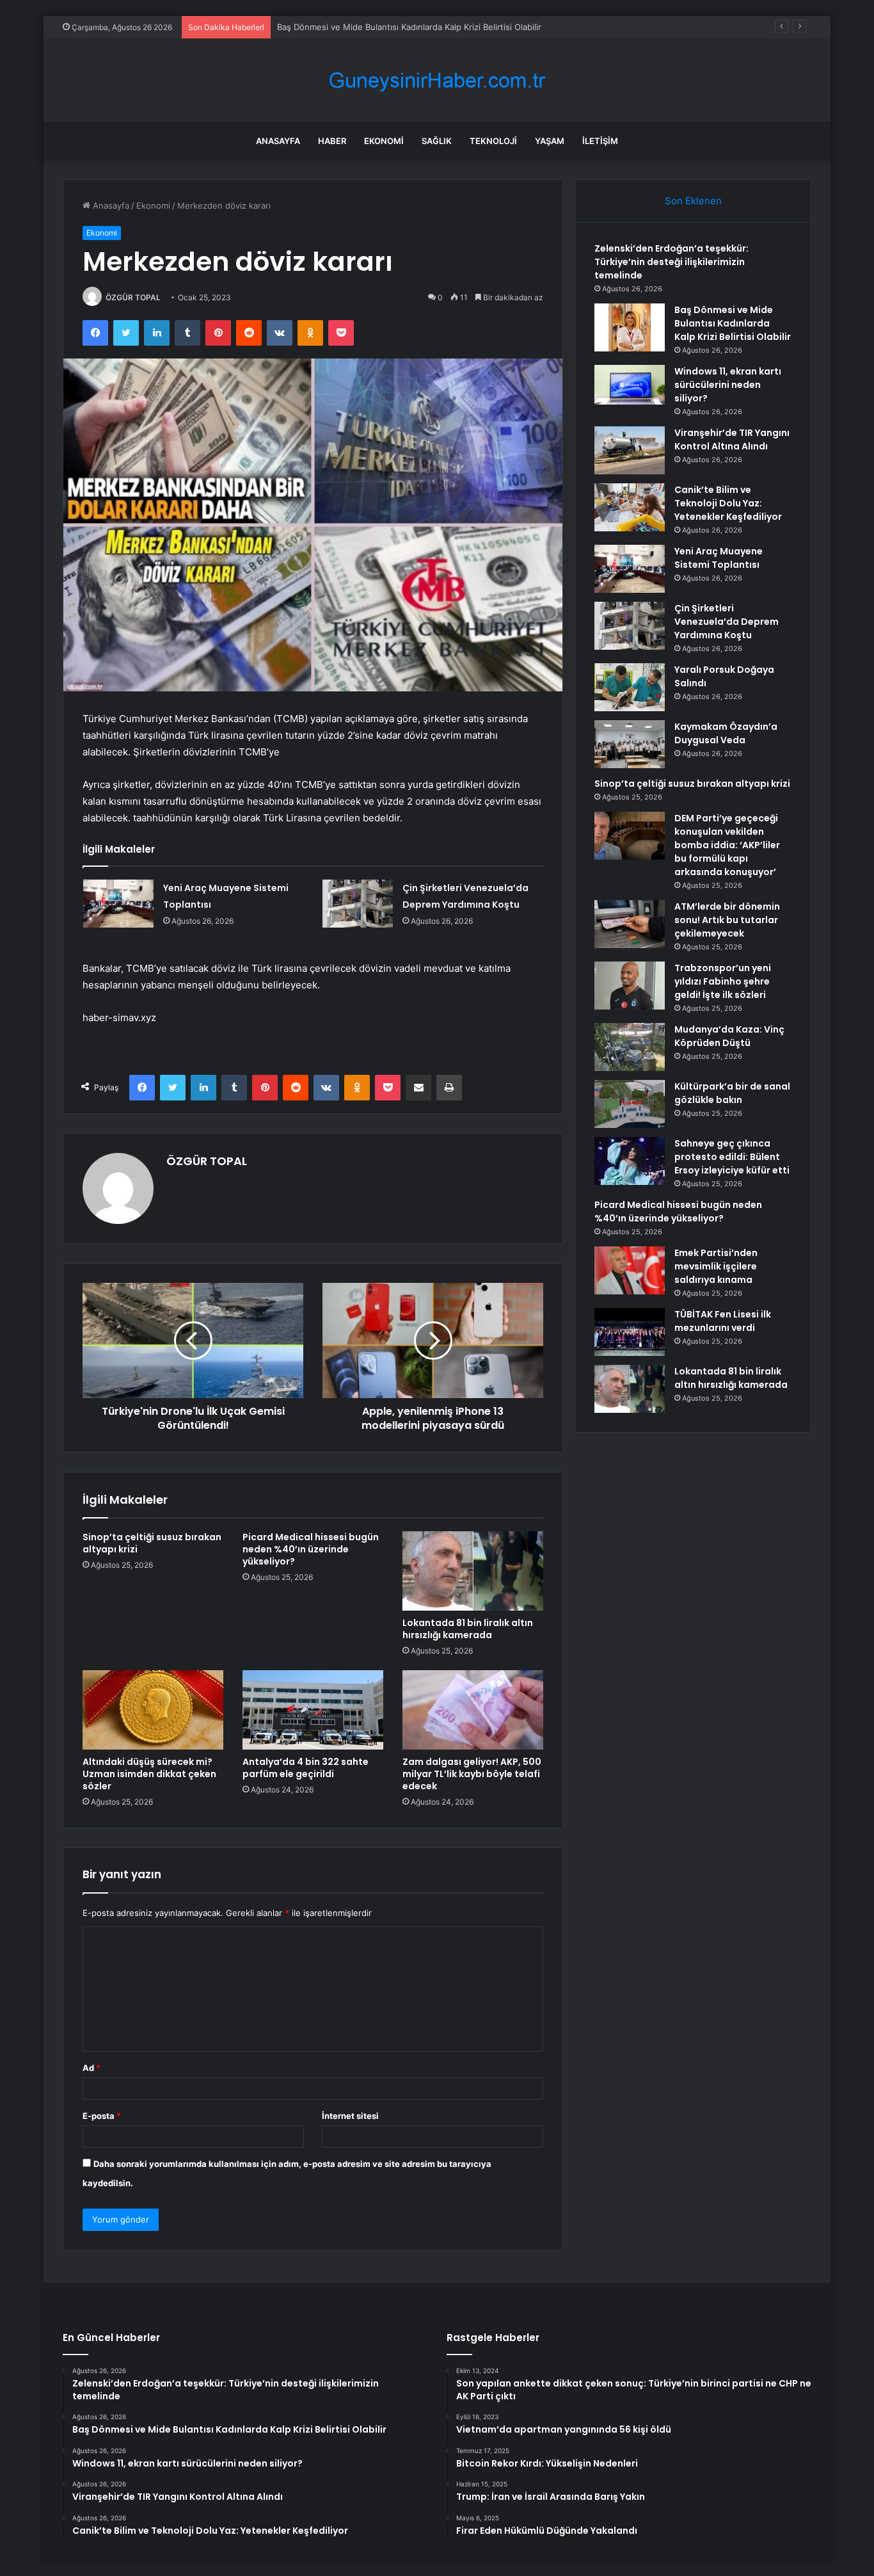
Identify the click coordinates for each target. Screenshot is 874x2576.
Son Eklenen (693, 201)
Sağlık (437, 141)
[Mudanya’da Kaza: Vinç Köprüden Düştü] (630, 1047)
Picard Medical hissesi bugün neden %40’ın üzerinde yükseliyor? (311, 1549)
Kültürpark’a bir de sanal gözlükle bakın (732, 1093)
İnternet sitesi (350, 2116)
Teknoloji (493, 141)
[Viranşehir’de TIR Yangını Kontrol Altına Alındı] (630, 450)
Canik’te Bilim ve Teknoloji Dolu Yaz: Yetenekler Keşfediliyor (728, 503)
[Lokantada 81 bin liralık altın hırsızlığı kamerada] (473, 1571)
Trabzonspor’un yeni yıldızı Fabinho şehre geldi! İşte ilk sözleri (723, 981)
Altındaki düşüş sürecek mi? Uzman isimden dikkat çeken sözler (149, 1774)
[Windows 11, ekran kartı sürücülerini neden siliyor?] (630, 385)
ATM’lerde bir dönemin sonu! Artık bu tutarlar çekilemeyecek (727, 920)
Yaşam (550, 141)
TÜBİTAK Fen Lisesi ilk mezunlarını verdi (723, 1321)
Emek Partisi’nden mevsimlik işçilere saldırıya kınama (716, 1266)
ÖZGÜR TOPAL (133, 297)
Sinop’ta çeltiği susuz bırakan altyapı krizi (152, 1543)
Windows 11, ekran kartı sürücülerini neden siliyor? (728, 385)
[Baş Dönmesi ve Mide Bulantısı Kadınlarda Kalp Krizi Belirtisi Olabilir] (630, 327)
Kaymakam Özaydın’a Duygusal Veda (726, 733)
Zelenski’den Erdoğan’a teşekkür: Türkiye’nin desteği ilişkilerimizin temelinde (671, 262)
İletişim (600, 141)
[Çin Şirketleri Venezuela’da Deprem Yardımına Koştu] (358, 904)
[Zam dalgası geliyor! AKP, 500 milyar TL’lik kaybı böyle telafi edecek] (473, 1710)
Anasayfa (278, 141)
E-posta (102, 2116)
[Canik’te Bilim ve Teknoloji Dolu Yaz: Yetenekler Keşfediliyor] (630, 507)
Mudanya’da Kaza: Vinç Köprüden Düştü (729, 1036)
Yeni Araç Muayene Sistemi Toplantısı (719, 558)
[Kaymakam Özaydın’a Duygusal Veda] (630, 744)
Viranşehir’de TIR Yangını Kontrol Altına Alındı (732, 439)
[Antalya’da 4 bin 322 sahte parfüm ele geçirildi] (313, 1710)
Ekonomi (384, 141)
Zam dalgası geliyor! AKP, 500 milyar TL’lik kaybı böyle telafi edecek (472, 1774)
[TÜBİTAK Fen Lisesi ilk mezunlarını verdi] (630, 1332)
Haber (332, 141)
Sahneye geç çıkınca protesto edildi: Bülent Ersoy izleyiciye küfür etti (732, 1157)
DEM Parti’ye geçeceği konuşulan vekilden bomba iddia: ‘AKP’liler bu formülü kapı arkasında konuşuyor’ (727, 845)
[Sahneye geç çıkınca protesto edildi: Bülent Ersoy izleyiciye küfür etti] (630, 1161)
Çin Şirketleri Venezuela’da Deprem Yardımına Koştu (727, 622)
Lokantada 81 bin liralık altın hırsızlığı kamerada (468, 1629)
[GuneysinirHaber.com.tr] (437, 80)
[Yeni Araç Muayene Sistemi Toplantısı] (118, 904)
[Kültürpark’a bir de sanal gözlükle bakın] (630, 1104)
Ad (91, 2068)
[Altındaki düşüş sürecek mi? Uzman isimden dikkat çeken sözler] (153, 1710)
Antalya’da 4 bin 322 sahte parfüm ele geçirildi (306, 1768)
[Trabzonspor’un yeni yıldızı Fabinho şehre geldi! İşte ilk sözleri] (630, 986)
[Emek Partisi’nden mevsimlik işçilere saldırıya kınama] (630, 1270)
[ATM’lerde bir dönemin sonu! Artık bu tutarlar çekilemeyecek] (630, 924)
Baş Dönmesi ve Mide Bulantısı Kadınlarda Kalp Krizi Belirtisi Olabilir (733, 323)
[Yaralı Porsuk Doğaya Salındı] (630, 687)
